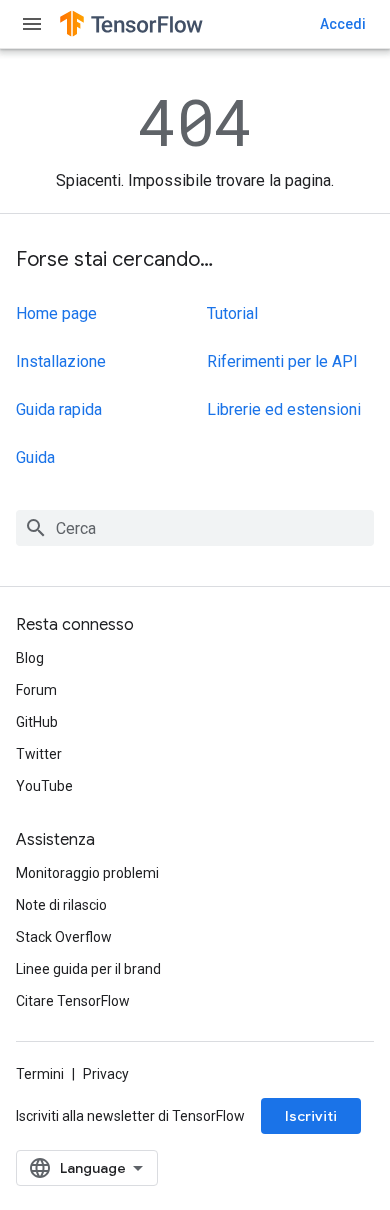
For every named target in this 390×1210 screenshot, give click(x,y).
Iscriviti (311, 1116)
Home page (56, 313)
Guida (35, 457)
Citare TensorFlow (73, 1001)
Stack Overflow (64, 937)
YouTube (44, 786)
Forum (36, 690)
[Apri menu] (32, 24)
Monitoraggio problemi (87, 873)
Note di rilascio (61, 905)
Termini (40, 1074)
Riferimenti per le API (282, 361)
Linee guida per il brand (88, 969)
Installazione (61, 361)
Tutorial (232, 313)
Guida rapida (59, 409)
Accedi (343, 24)
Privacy (106, 1074)
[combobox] (195, 528)
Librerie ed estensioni (284, 409)
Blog (30, 658)
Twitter (39, 754)
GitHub (37, 722)
